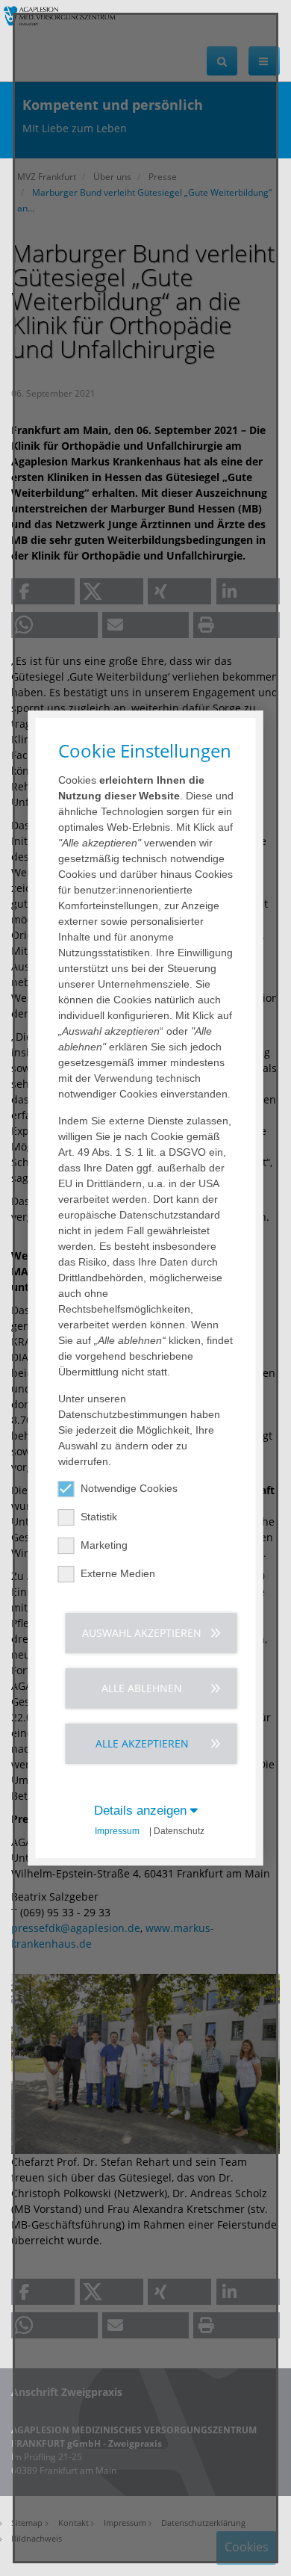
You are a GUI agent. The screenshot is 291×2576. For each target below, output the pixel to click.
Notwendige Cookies (129, 1488)
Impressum (117, 1831)
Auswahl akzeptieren (142, 1633)
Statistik (99, 1517)
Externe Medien (118, 1573)
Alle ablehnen (142, 1688)
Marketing (104, 1545)
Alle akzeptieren (142, 1743)
